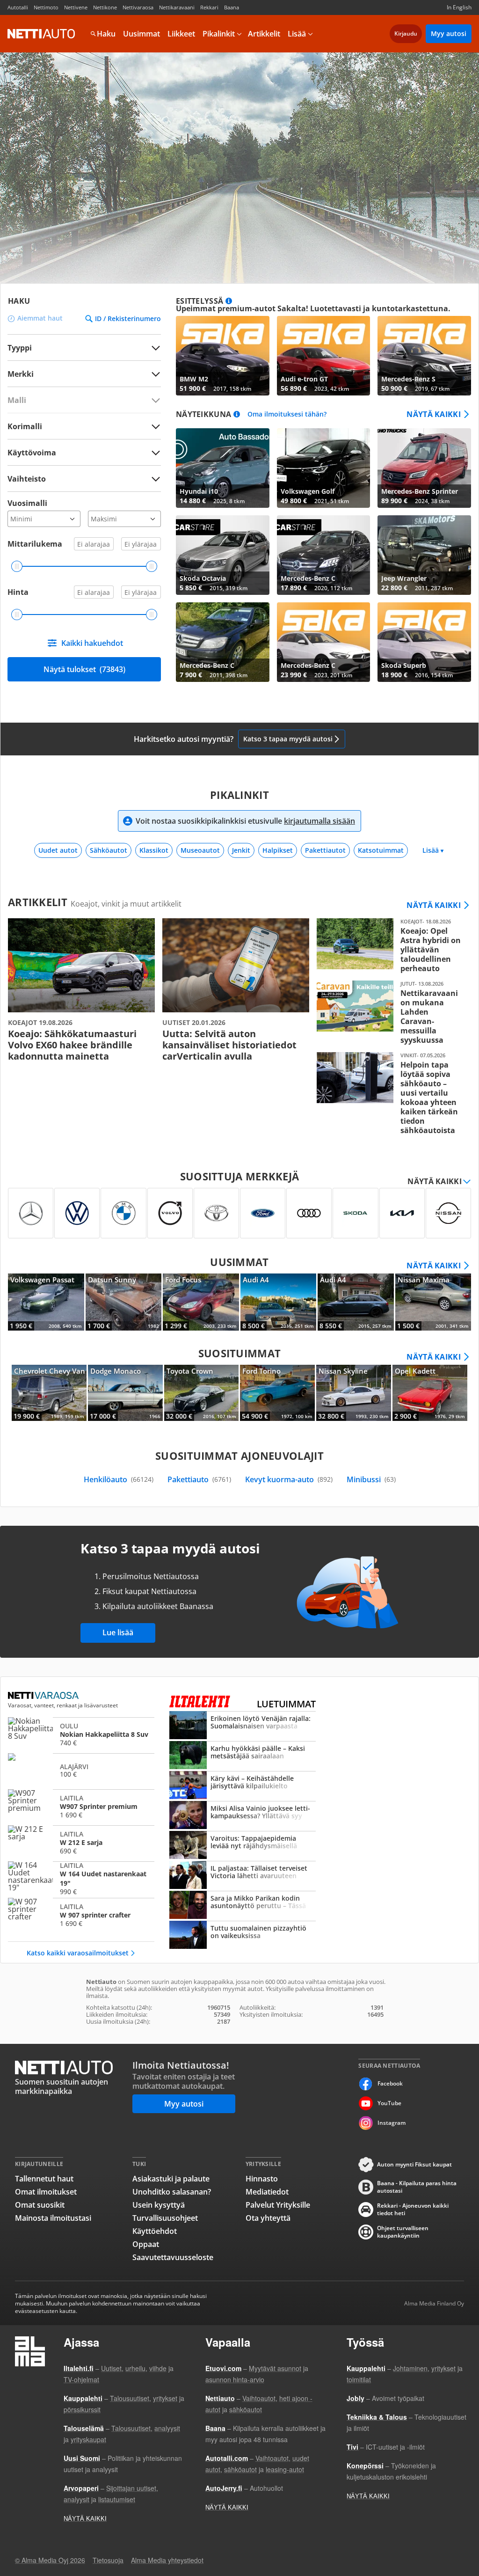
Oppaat (146, 2244)
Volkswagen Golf (324, 468)
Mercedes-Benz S (424, 356)
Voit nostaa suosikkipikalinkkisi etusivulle (245, 821)
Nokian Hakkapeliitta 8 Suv (81, 1734)
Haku (106, 34)
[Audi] (309, 1213)
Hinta (18, 592)
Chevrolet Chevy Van (49, 1393)
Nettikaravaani (177, 7)
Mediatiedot (267, 2192)
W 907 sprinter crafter (81, 1915)
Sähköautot (109, 850)
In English (459, 7)
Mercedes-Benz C (324, 555)
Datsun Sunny (124, 1302)
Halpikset (278, 850)
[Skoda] (355, 1213)
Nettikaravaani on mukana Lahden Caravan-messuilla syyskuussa (390, 1013)
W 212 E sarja (81, 1842)
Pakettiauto (199, 1479)
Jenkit (241, 850)
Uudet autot (58, 850)
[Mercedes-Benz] (31, 1213)
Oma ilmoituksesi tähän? (287, 414)
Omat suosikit (40, 2205)
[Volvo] (170, 1213)
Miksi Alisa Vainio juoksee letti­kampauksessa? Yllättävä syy (243, 1816)
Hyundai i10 (223, 468)
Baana (232, 7)
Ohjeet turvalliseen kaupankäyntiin (403, 2232)
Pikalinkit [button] (219, 34)
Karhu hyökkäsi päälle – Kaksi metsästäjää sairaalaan (243, 1756)
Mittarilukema (35, 544)
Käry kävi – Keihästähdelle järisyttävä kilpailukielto (243, 1786)
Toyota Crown (202, 1393)
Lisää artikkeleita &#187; (81, 990)
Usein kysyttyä (159, 2205)
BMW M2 (223, 356)
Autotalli (18, 7)
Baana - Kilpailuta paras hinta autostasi (417, 2187)
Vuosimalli (27, 503)
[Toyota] (216, 1213)
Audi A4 (279, 1302)
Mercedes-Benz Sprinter (424, 468)
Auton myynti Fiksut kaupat (414, 2164)
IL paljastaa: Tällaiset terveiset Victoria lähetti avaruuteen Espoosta (243, 1876)
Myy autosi (449, 33)
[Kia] (402, 1213)
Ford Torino (277, 1393)
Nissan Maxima (433, 1302)
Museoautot (200, 850)
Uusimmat (142, 34)
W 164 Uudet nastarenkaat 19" (81, 1878)
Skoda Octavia (223, 555)
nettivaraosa (44, 1696)
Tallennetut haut (44, 2179)
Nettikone (105, 7)
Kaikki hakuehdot (92, 643)
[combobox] (84, 374)
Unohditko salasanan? (172, 2192)
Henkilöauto (119, 1479)
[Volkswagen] (77, 1213)
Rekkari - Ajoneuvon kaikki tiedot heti (413, 2210)
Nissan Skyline (354, 1393)
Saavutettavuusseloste (173, 2257)
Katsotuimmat (381, 850)
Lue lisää (118, 1632)
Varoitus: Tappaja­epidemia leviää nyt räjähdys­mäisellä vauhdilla (243, 1846)
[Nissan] (448, 1213)
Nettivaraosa (138, 7)
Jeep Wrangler (424, 555)
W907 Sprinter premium (81, 1806)
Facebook (390, 2083)
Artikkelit (264, 34)
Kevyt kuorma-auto (289, 1479)
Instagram (392, 2123)
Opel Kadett (430, 1393)
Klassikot (154, 850)
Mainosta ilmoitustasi (53, 2218)
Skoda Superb (424, 642)
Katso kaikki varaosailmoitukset (78, 1953)
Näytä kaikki (434, 414)
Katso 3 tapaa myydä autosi (288, 739)
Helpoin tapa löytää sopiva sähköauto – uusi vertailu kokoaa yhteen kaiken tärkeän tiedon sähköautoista (390, 1094)
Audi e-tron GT (324, 356)
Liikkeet (181, 34)
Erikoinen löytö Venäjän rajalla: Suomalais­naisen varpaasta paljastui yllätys (243, 1726)
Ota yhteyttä (268, 2218)
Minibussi (371, 1479)
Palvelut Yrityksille (278, 2205)
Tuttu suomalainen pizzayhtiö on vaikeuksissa (243, 1936)
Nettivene (76, 7)
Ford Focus (201, 1302)
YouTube (389, 2103)
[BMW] (123, 1213)
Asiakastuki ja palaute (171, 2179)
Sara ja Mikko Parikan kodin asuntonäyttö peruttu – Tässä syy (243, 1906)
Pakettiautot (325, 850)
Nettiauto (41, 34)
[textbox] (78, 374)
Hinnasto (262, 2179)
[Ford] (263, 1213)
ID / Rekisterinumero (128, 319)
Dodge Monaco (125, 1393)
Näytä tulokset (84, 669)
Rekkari (209, 7)
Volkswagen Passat (46, 1302)
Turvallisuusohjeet (165, 2218)
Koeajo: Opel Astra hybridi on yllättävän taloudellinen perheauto (390, 946)
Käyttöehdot (155, 2231)
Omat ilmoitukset (46, 2192)
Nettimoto (46, 7)
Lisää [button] (297, 34)
